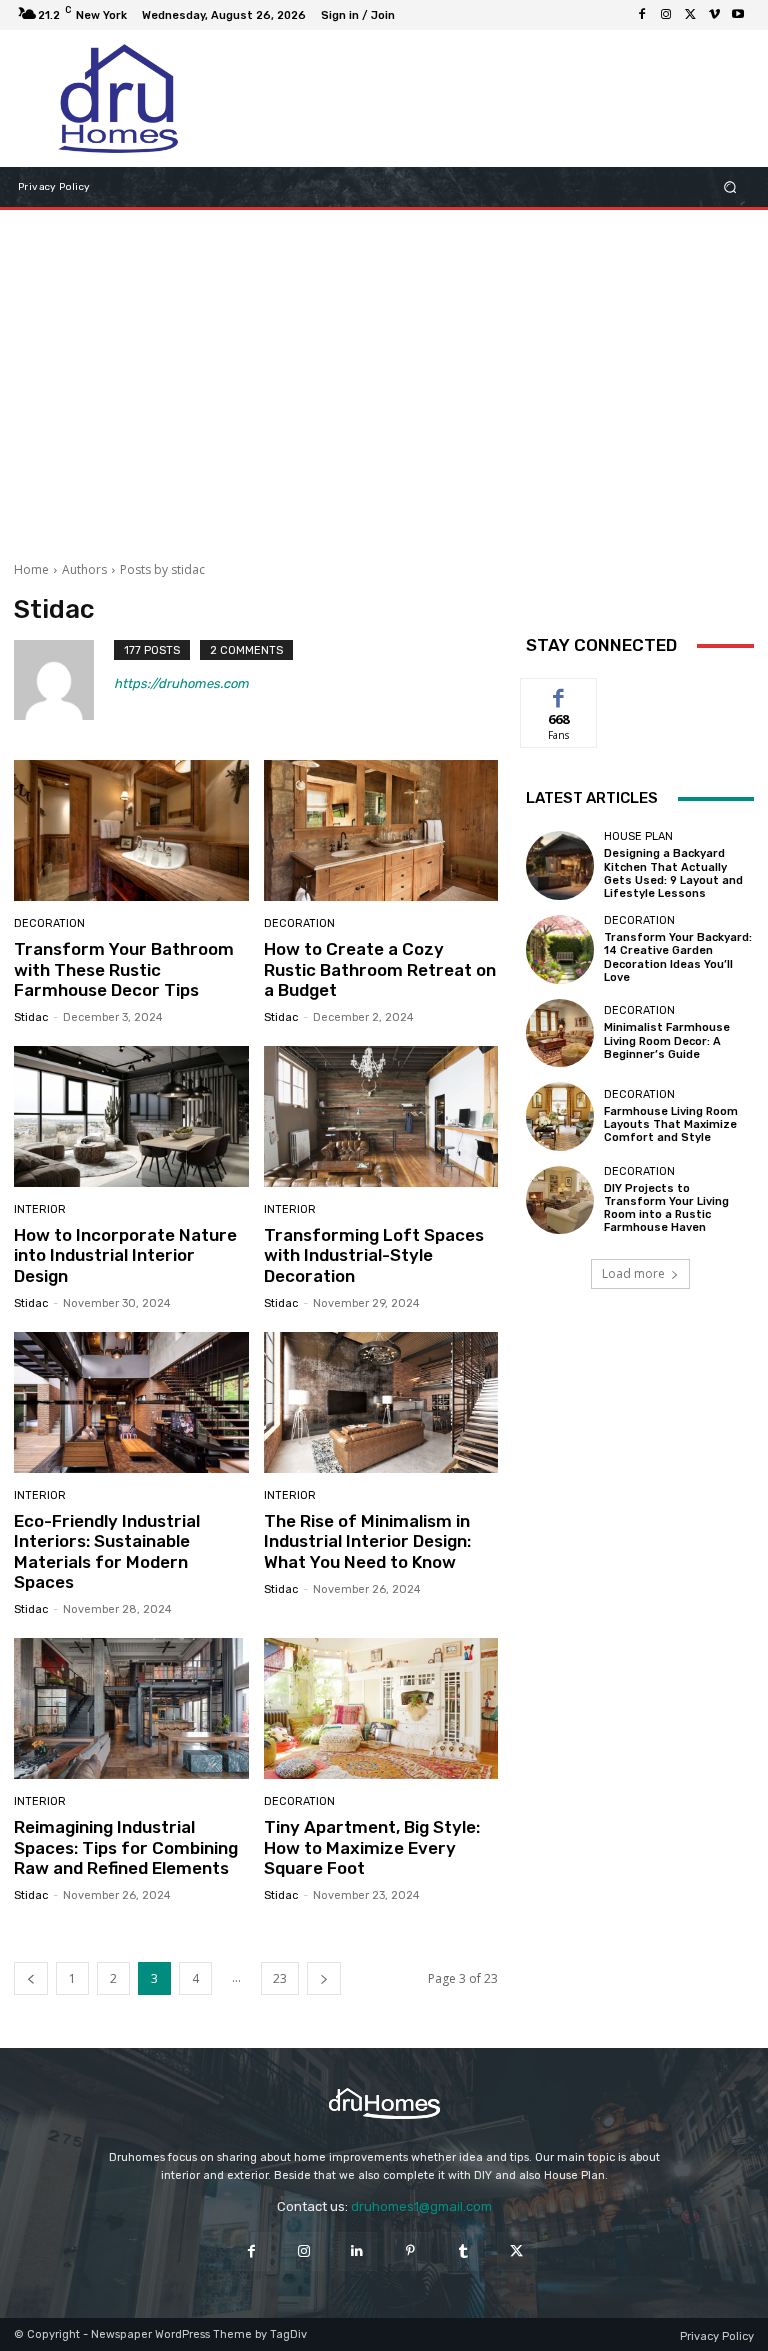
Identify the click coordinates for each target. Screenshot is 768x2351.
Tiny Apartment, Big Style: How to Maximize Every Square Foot (372, 1847)
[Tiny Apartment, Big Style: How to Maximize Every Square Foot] (381, 1708)
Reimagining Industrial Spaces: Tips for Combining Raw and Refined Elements (126, 1847)
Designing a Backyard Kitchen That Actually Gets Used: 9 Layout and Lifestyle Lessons (673, 873)
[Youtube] (738, 15)
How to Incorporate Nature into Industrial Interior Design (125, 1255)
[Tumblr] (463, 2251)
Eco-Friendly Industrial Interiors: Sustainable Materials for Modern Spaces (107, 1551)
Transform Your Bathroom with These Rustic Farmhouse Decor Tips (124, 969)
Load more (633, 1273)
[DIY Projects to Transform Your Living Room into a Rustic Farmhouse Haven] (560, 1200)
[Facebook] (642, 15)
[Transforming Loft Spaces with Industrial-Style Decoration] (381, 1116)
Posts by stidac (162, 569)
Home (31, 569)
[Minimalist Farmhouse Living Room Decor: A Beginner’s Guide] (560, 1033)
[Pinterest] (410, 2251)
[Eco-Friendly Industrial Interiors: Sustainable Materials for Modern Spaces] (131, 1402)
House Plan (638, 836)
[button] (730, 187)
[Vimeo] (714, 15)
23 (280, 1978)
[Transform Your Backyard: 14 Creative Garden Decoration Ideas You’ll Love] (560, 949)
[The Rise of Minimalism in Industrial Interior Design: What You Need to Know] (381, 1402)
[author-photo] (64, 680)
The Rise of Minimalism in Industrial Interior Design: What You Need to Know (367, 1541)
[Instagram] (666, 15)
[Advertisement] (384, 370)
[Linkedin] (357, 2251)
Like (559, 693)
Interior (40, 1209)
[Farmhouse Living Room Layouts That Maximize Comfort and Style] (560, 1116)
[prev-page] (31, 1978)
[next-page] (324, 1978)
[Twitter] (690, 15)
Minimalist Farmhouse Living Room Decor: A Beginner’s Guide (667, 1040)
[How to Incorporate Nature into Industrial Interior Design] (131, 1116)
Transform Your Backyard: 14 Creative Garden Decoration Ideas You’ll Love (678, 957)
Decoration (49, 923)
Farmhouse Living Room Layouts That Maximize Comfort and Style (671, 1124)
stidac (31, 1017)
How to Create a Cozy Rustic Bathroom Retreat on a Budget (380, 969)
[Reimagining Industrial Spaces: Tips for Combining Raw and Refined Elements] (131, 1708)
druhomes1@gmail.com (421, 2206)
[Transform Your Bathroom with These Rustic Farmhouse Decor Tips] (131, 830)
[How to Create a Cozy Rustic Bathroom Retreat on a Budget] (381, 830)
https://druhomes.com (181, 683)
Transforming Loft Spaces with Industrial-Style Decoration (374, 1255)
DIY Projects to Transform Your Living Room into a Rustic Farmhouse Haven (666, 1208)
